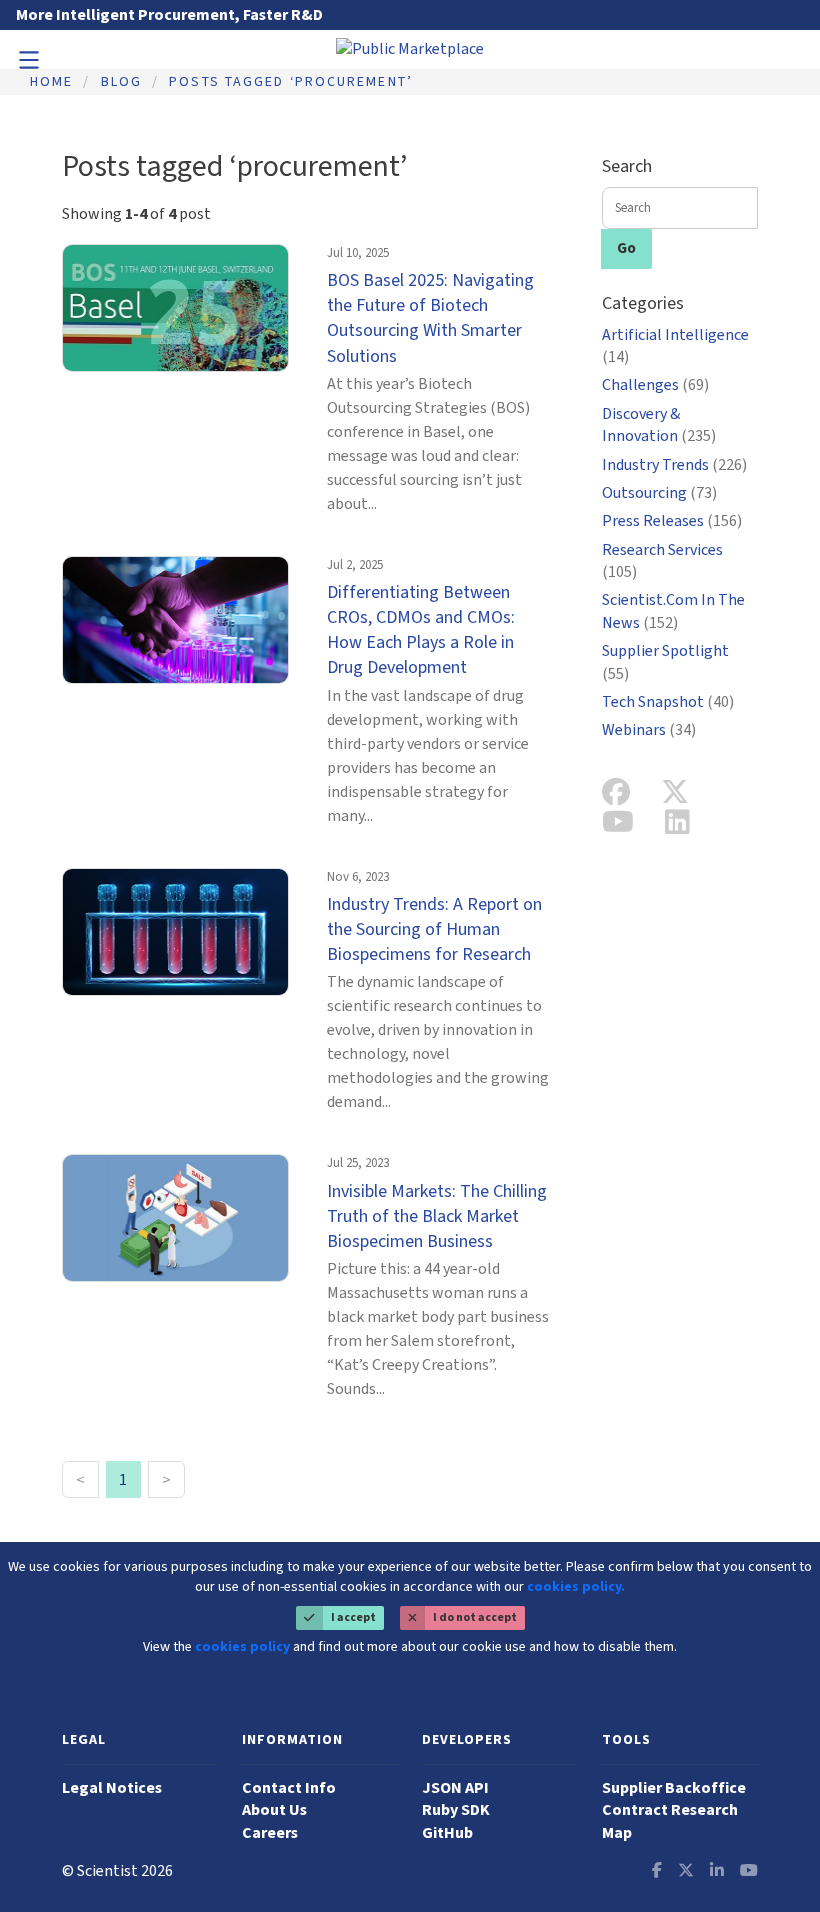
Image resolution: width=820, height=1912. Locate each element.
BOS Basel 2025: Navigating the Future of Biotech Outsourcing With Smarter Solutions (430, 318)
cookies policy (242, 1647)
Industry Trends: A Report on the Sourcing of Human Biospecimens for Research (434, 929)
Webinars (649, 730)
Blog (121, 82)
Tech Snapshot (668, 702)
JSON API (455, 1788)
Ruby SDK (456, 1810)
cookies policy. (576, 1587)
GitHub (447, 1833)
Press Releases (672, 521)
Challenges (655, 385)
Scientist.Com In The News (673, 611)
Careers (270, 1833)
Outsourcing (659, 493)
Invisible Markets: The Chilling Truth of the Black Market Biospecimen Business (437, 1216)
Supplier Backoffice (674, 1788)
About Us (274, 1810)
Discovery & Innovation (659, 425)
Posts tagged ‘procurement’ (291, 82)
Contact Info (289, 1788)
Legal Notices (112, 1788)
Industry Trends (674, 465)
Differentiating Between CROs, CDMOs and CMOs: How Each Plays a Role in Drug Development (421, 630)
